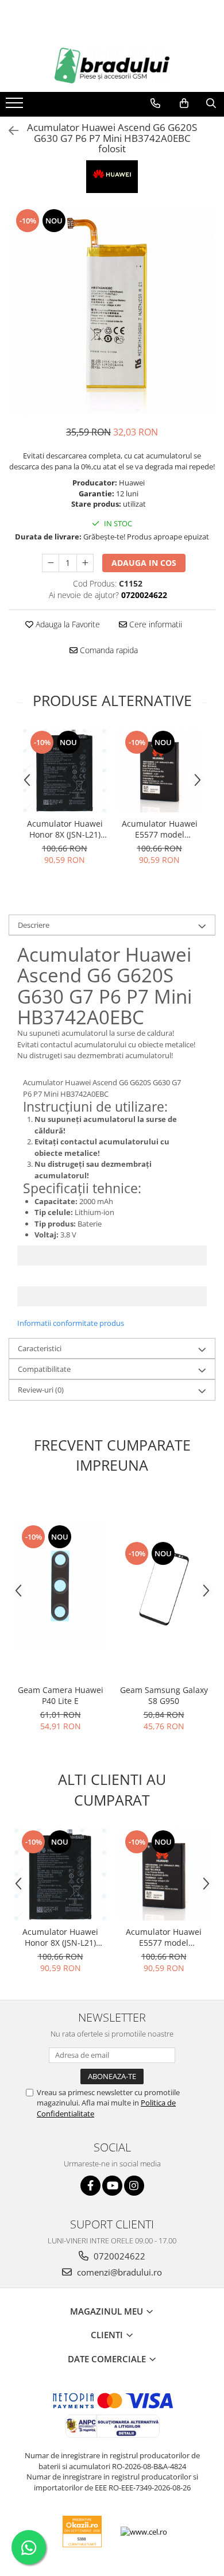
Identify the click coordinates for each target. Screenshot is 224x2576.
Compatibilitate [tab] (44, 1369)
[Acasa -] (112, 65)
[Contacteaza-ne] (155, 103)
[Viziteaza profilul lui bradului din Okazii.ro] (82, 2531)
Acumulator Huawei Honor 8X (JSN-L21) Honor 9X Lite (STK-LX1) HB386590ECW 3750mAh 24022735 (65, 829)
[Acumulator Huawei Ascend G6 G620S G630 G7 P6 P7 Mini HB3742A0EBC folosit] (112, 311)
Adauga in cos (144, 563)
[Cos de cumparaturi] (184, 103)
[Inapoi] (9, 131)
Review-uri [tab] (41, 1390)
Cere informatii (155, 624)
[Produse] (16, 106)
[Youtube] (112, 2186)
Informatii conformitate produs (71, 1323)
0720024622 (118, 2256)
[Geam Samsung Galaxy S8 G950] (164, 1586)
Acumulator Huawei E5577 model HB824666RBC (160, 829)
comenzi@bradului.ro (118, 2272)
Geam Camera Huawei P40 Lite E (61, 1695)
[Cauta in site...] (211, 103)
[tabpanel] (112, 311)
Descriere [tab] (34, 925)
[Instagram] (134, 2186)
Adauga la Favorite (67, 624)
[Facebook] (90, 2186)
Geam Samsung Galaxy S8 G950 (164, 1695)
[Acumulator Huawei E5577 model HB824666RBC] (159, 771)
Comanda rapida (108, 650)
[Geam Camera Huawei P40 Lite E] (60, 1586)
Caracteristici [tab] (40, 1348)
